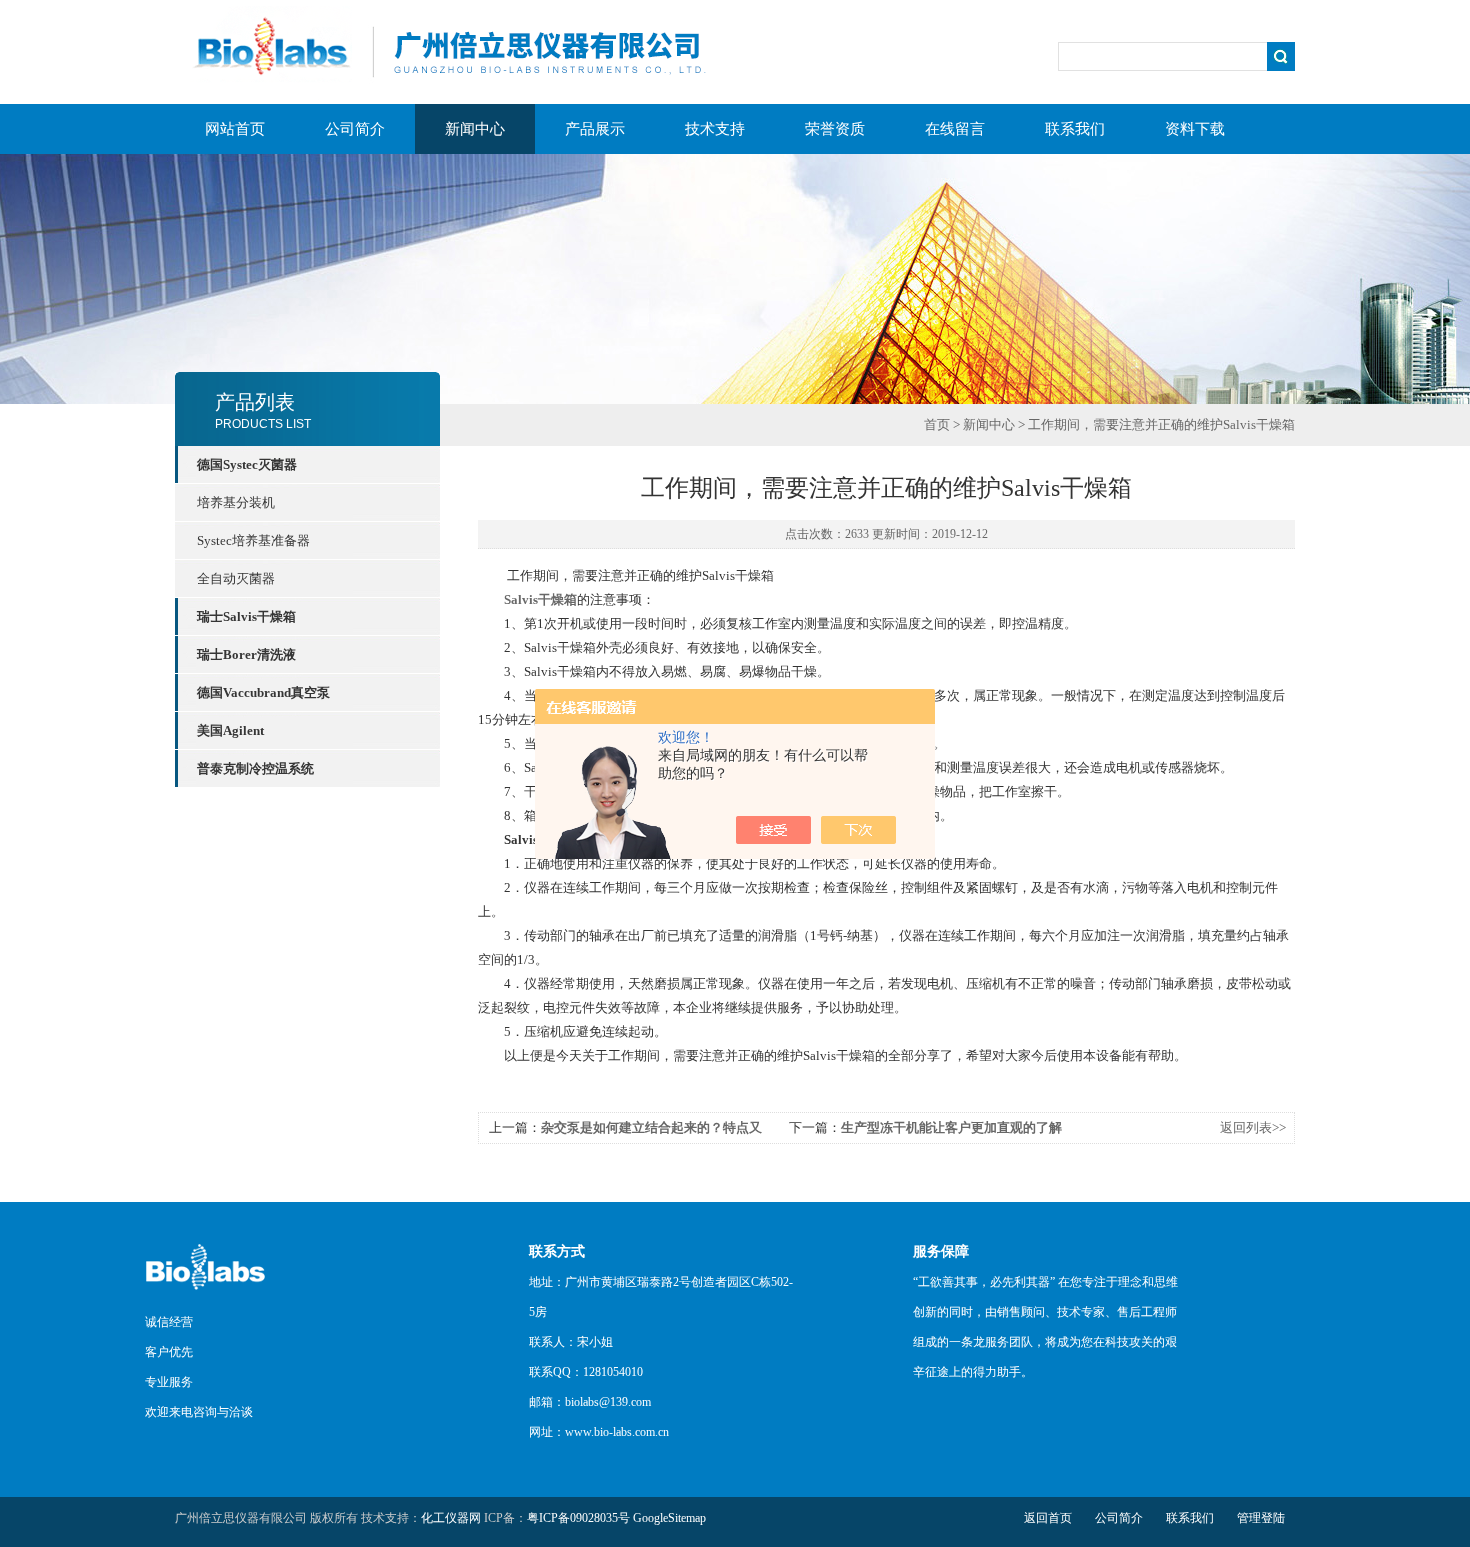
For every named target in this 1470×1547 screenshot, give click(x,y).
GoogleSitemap (669, 1518)
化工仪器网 (451, 1518)
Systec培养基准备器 (253, 540)
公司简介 (355, 129)
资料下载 (1195, 129)
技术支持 (715, 129)
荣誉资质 (835, 129)
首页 (937, 424)
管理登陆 (1261, 1518)
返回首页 (1048, 1518)
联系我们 (1075, 129)
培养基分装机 (236, 502)
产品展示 (595, 129)
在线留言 (955, 129)
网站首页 (235, 129)
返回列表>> (1253, 1127)
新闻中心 (475, 129)
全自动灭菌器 (236, 578)
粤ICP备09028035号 (578, 1518)
